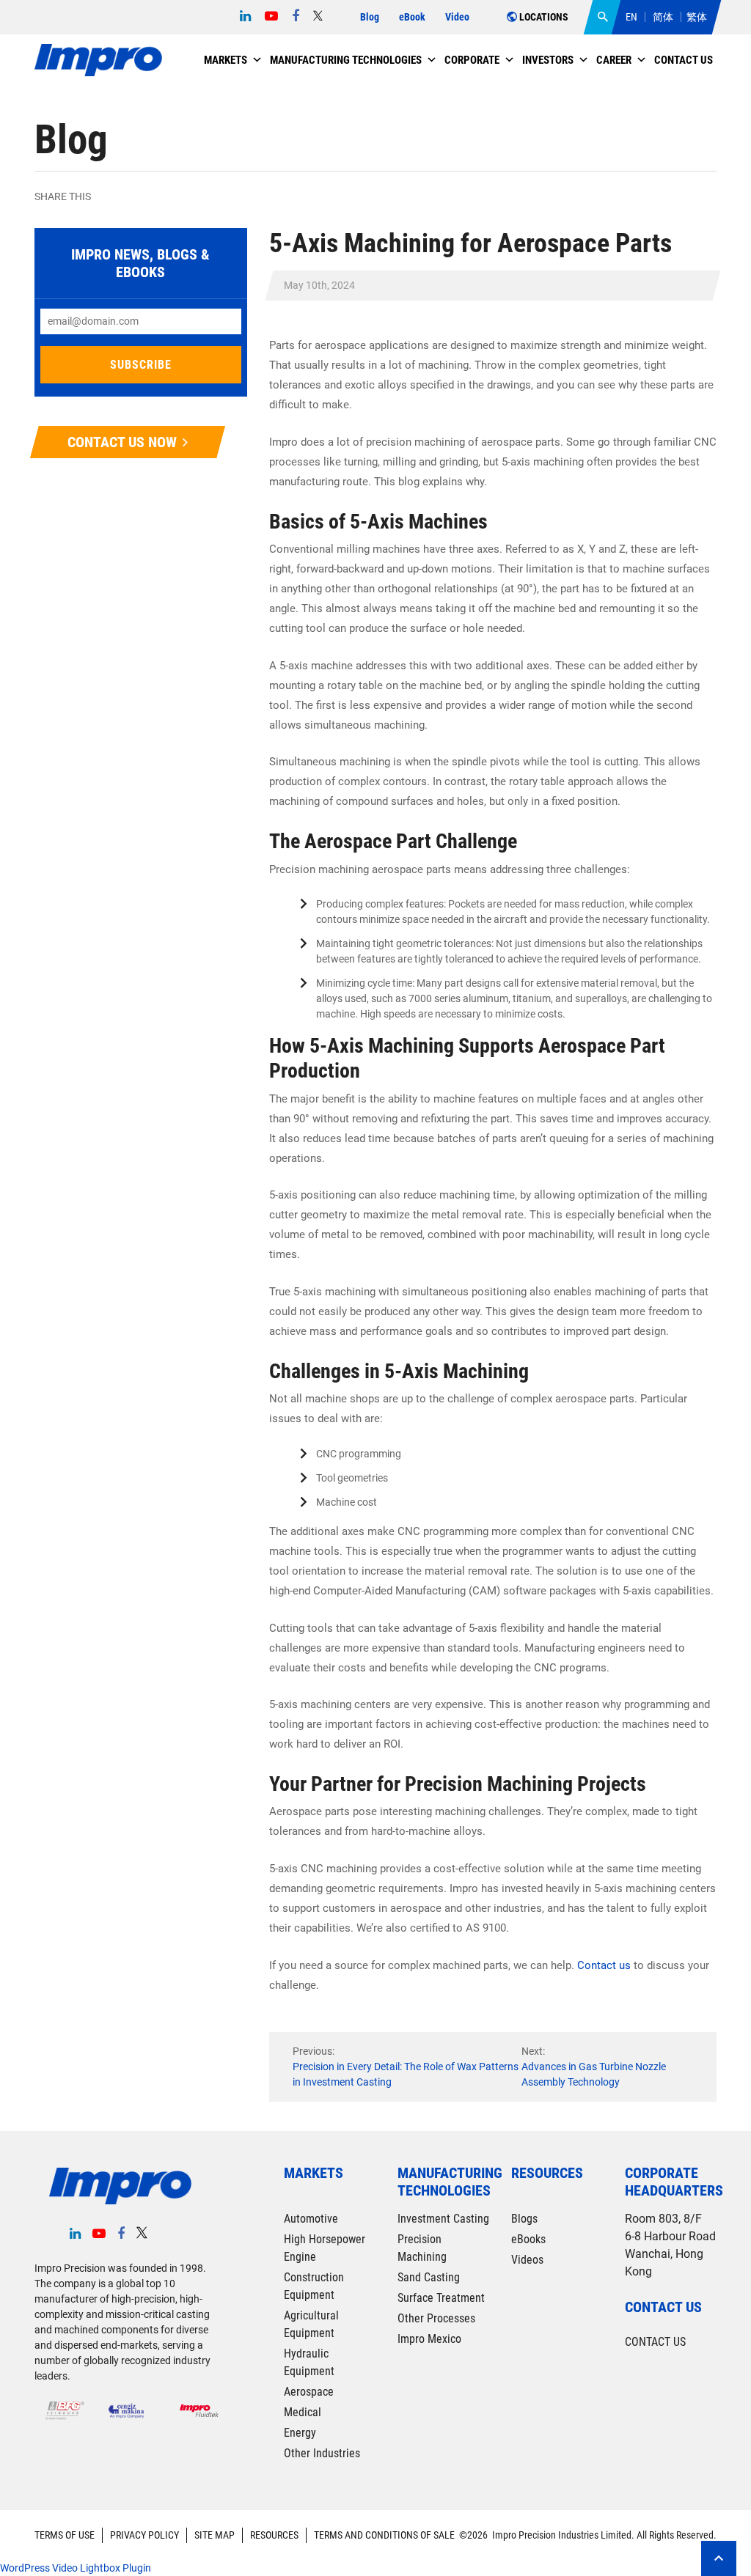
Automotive (311, 2219)
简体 (663, 17)
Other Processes (436, 2318)
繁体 (697, 17)
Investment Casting (443, 2219)
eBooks (528, 2239)
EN (631, 17)
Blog (370, 17)
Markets (226, 60)
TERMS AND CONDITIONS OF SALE (384, 2535)
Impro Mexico (429, 2339)
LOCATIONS (543, 17)
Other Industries (322, 2453)
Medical (303, 2412)
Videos (527, 2260)
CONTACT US (655, 2342)
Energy (300, 2433)
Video (457, 17)
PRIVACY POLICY (144, 2535)
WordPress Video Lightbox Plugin (76, 2568)
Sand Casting (429, 2277)
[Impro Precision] (98, 60)
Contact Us (684, 60)
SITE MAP (215, 2535)
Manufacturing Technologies (346, 60)
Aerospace (309, 2392)
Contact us (604, 1965)
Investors (548, 60)
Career (614, 60)
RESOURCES (274, 2535)
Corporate (472, 60)
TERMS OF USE (65, 2535)
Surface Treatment (441, 2298)
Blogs (524, 2219)
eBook (412, 17)
